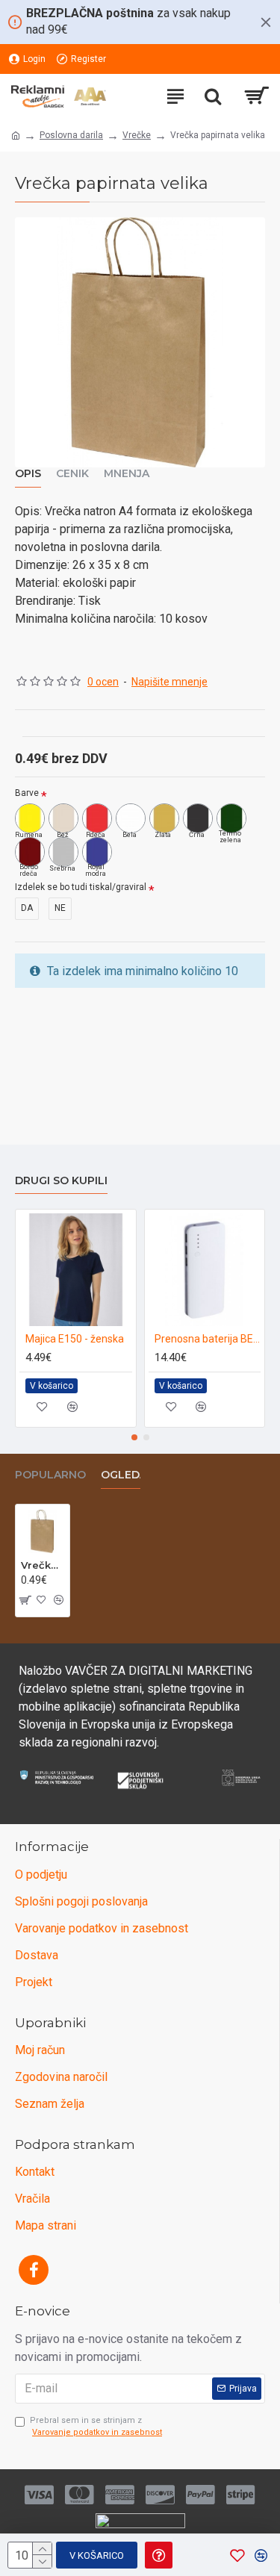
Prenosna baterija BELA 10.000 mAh (208, 1339)
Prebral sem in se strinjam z (96, 2427)
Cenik (72, 474)
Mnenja (127, 474)
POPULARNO (50, 1475)
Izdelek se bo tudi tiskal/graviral (81, 887)
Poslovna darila (71, 135)
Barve (27, 793)
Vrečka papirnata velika (43, 1565)
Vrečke (137, 135)
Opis (28, 474)
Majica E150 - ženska (75, 1339)
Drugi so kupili (61, 1181)
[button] (134, 1437)
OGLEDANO (133, 1475)
